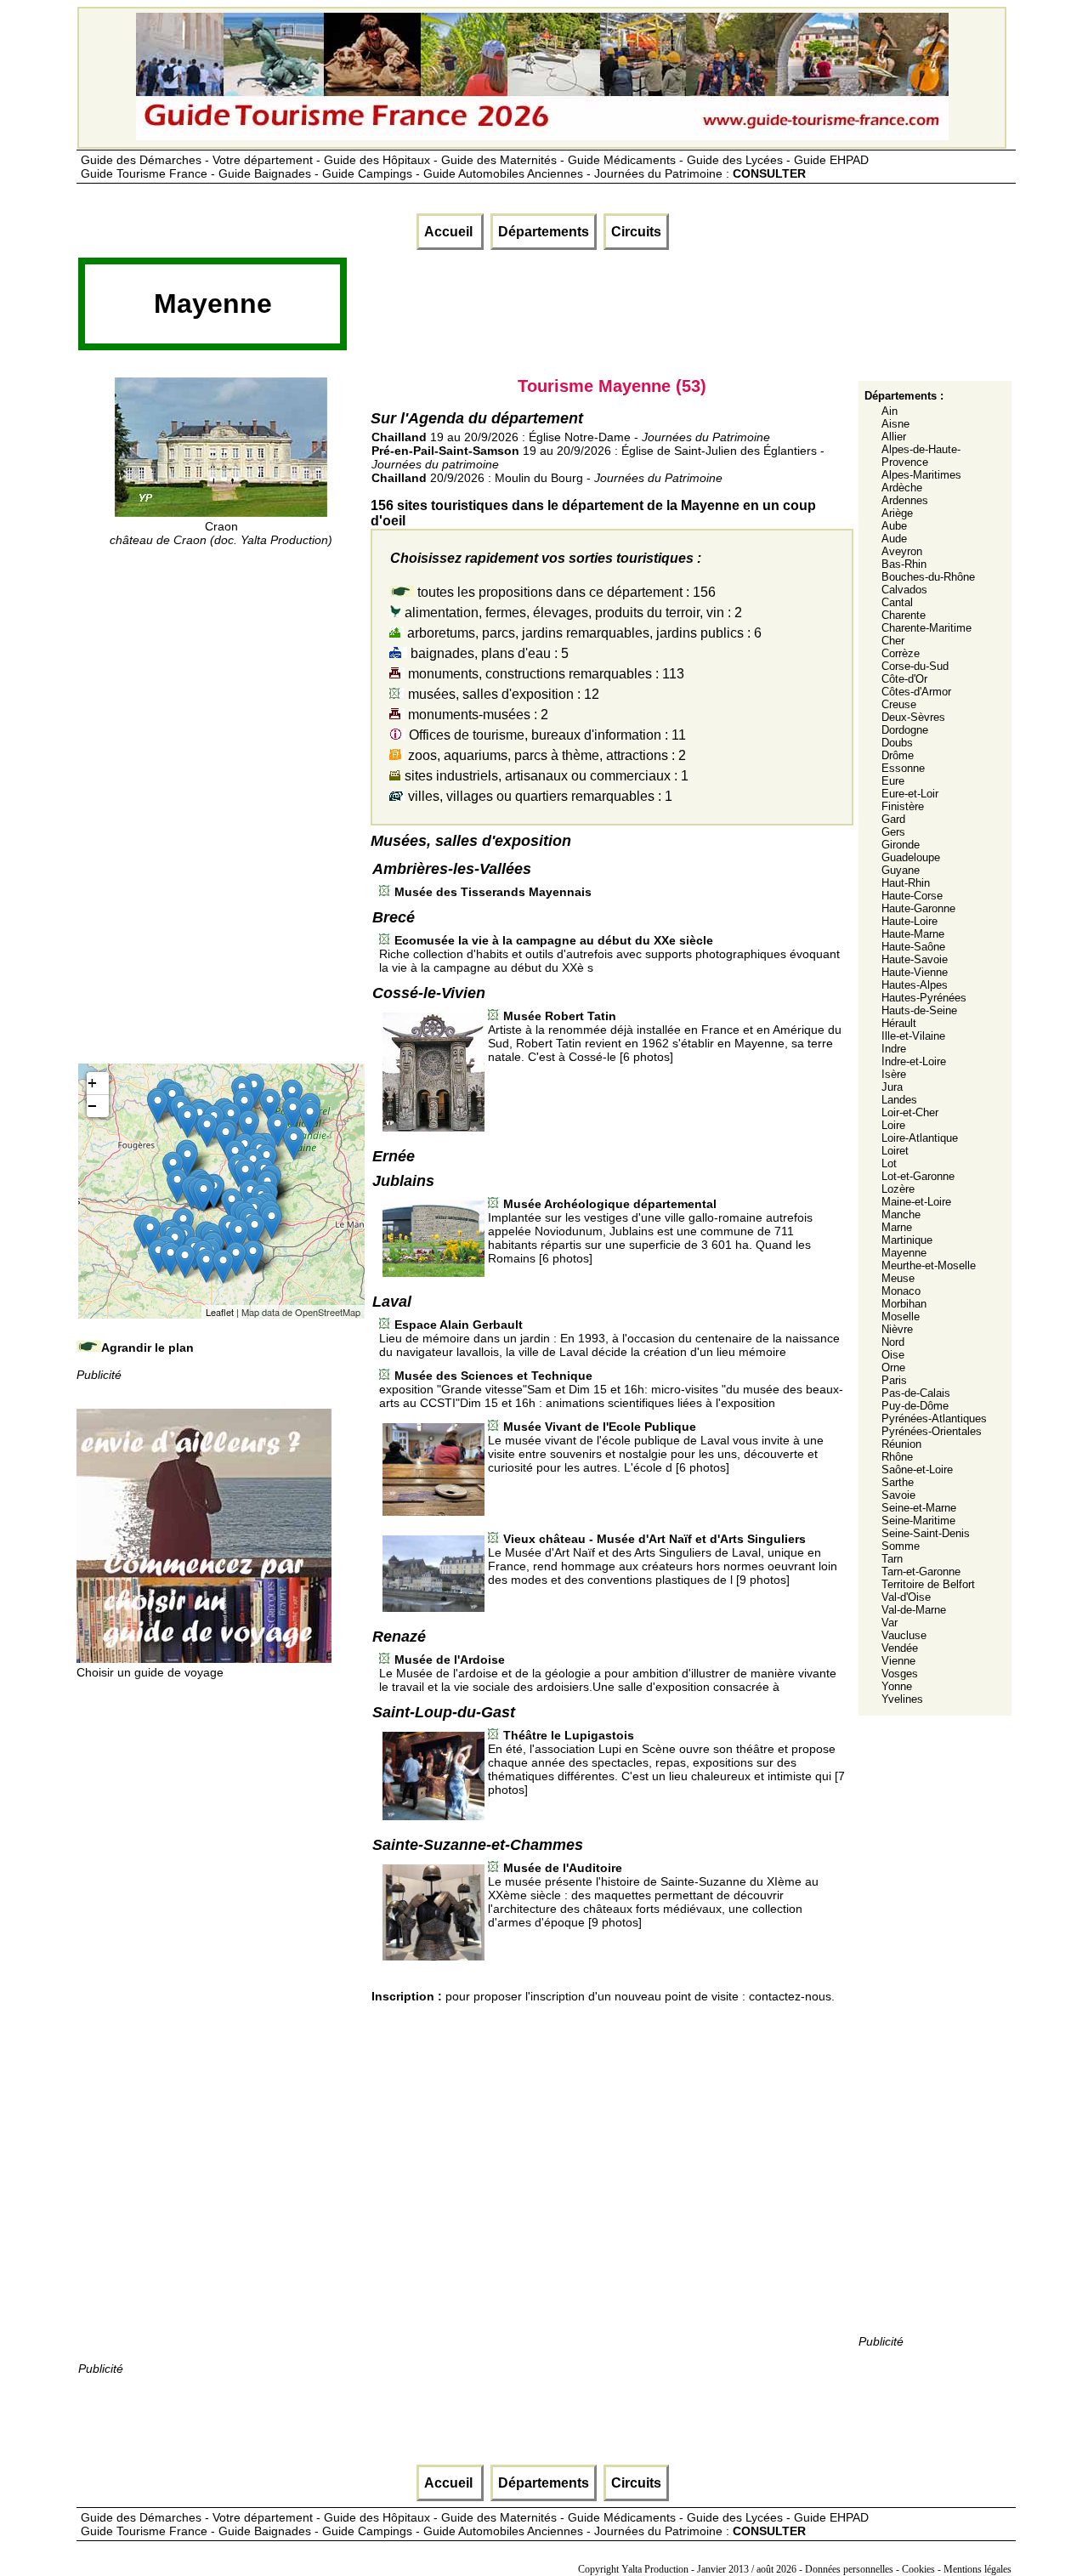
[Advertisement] (658, 309)
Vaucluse (904, 1635)
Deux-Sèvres (913, 717)
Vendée (900, 1648)
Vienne (898, 1661)
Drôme (898, 755)
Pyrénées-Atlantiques (934, 1419)
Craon (221, 533)
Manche (901, 1214)
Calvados (904, 590)
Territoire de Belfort (928, 1584)
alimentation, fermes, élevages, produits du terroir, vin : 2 (572, 613)
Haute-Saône (913, 947)
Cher (893, 641)
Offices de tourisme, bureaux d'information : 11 (546, 735)
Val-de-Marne (914, 1610)
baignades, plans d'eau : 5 (488, 653)
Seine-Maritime (918, 1521)
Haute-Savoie (915, 959)
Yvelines (902, 1699)
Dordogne (905, 730)
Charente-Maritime (926, 628)
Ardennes (905, 500)
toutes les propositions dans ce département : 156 (565, 592)
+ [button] (92, 1083)
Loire (893, 1125)
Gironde (901, 845)
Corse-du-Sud (915, 666)
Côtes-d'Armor (916, 692)
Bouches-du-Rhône (928, 577)
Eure (893, 781)
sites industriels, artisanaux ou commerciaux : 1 (545, 776)
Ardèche (902, 488)
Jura (892, 1087)
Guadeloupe (911, 857)
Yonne (897, 1686)
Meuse (898, 1278)
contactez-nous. (792, 1996)
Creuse (899, 704)
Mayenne (904, 1253)
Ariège (897, 513)
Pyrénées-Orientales (932, 1431)
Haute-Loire (909, 921)
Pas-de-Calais (916, 1393)
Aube (894, 526)
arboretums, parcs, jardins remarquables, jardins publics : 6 (583, 633)
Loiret (895, 1151)
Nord (893, 1342)
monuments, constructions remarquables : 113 (544, 674)
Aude (894, 539)
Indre (894, 1049)
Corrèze (901, 653)
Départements (544, 232)
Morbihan (904, 1304)
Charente (904, 615)
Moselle (901, 1316)
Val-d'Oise (906, 1597)
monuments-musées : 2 (476, 715)
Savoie (898, 1495)
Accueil (450, 232)
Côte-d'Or (904, 679)
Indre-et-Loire (914, 1061)
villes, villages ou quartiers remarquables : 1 (538, 796)
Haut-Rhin (906, 883)
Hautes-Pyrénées (924, 998)
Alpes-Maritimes (921, 475)
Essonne (903, 768)
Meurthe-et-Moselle (929, 1265)
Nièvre (897, 1329)
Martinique (907, 1240)
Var (890, 1623)
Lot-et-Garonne (918, 1176)
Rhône (897, 1457)
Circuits (636, 232)
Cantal (897, 602)
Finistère (903, 806)
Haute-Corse (912, 896)
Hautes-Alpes (915, 985)
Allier (894, 437)
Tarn (892, 1559)
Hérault (899, 1023)
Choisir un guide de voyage (150, 1672)
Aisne (895, 424)
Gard (893, 819)
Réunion (901, 1444)
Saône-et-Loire (917, 1470)
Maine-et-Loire (916, 1202)
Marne (897, 1227)
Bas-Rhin (904, 564)
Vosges (900, 1674)
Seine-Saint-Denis (926, 1533)
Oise (893, 1355)
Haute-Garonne (918, 908)
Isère (894, 1074)
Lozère (898, 1189)
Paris (894, 1380)
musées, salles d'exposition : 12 (502, 694)
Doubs (897, 743)
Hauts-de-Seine (919, 1010)
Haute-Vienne (915, 972)
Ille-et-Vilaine (913, 1036)
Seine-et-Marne (919, 1508)
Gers (893, 832)
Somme (901, 1546)
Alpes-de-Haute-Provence (921, 456)
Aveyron (902, 551)
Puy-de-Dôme (915, 1406)
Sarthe (898, 1482)
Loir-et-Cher (910, 1112)
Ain (890, 411)
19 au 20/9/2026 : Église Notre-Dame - (571, 437)
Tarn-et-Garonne (921, 1572)
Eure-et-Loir (910, 794)
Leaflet (220, 1312)
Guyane (901, 870)
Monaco (901, 1291)
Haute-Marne (913, 934)
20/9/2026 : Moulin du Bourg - (547, 478)
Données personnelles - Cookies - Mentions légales (908, 2569)
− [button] (92, 1106)
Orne (893, 1367)
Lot (889, 1163)
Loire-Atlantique (920, 1138)
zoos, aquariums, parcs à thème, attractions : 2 (545, 755)
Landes (899, 1100)
